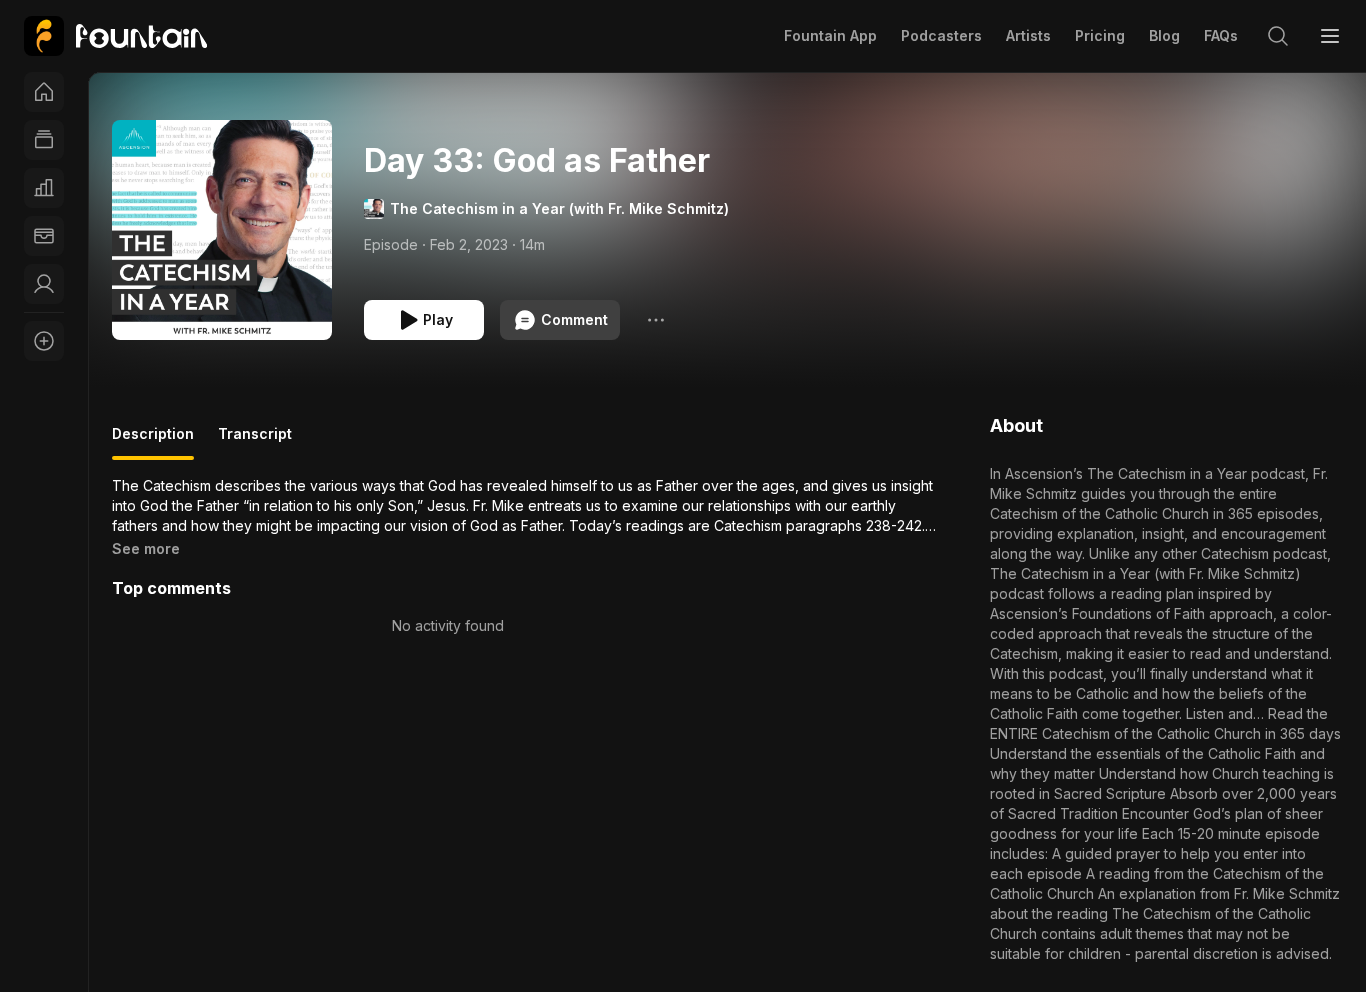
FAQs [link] (1221, 35)
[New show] (44, 341)
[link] (115, 36)
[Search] (1278, 36)
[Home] (44, 92)
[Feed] (44, 140)
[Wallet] (44, 236)
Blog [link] (1164, 35)
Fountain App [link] (830, 35)
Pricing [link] (1100, 35)
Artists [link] (1028, 35)
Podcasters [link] (941, 35)
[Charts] (44, 188)
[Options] (656, 320)
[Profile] (44, 284)
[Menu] (1330, 36)
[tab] (153, 442)
